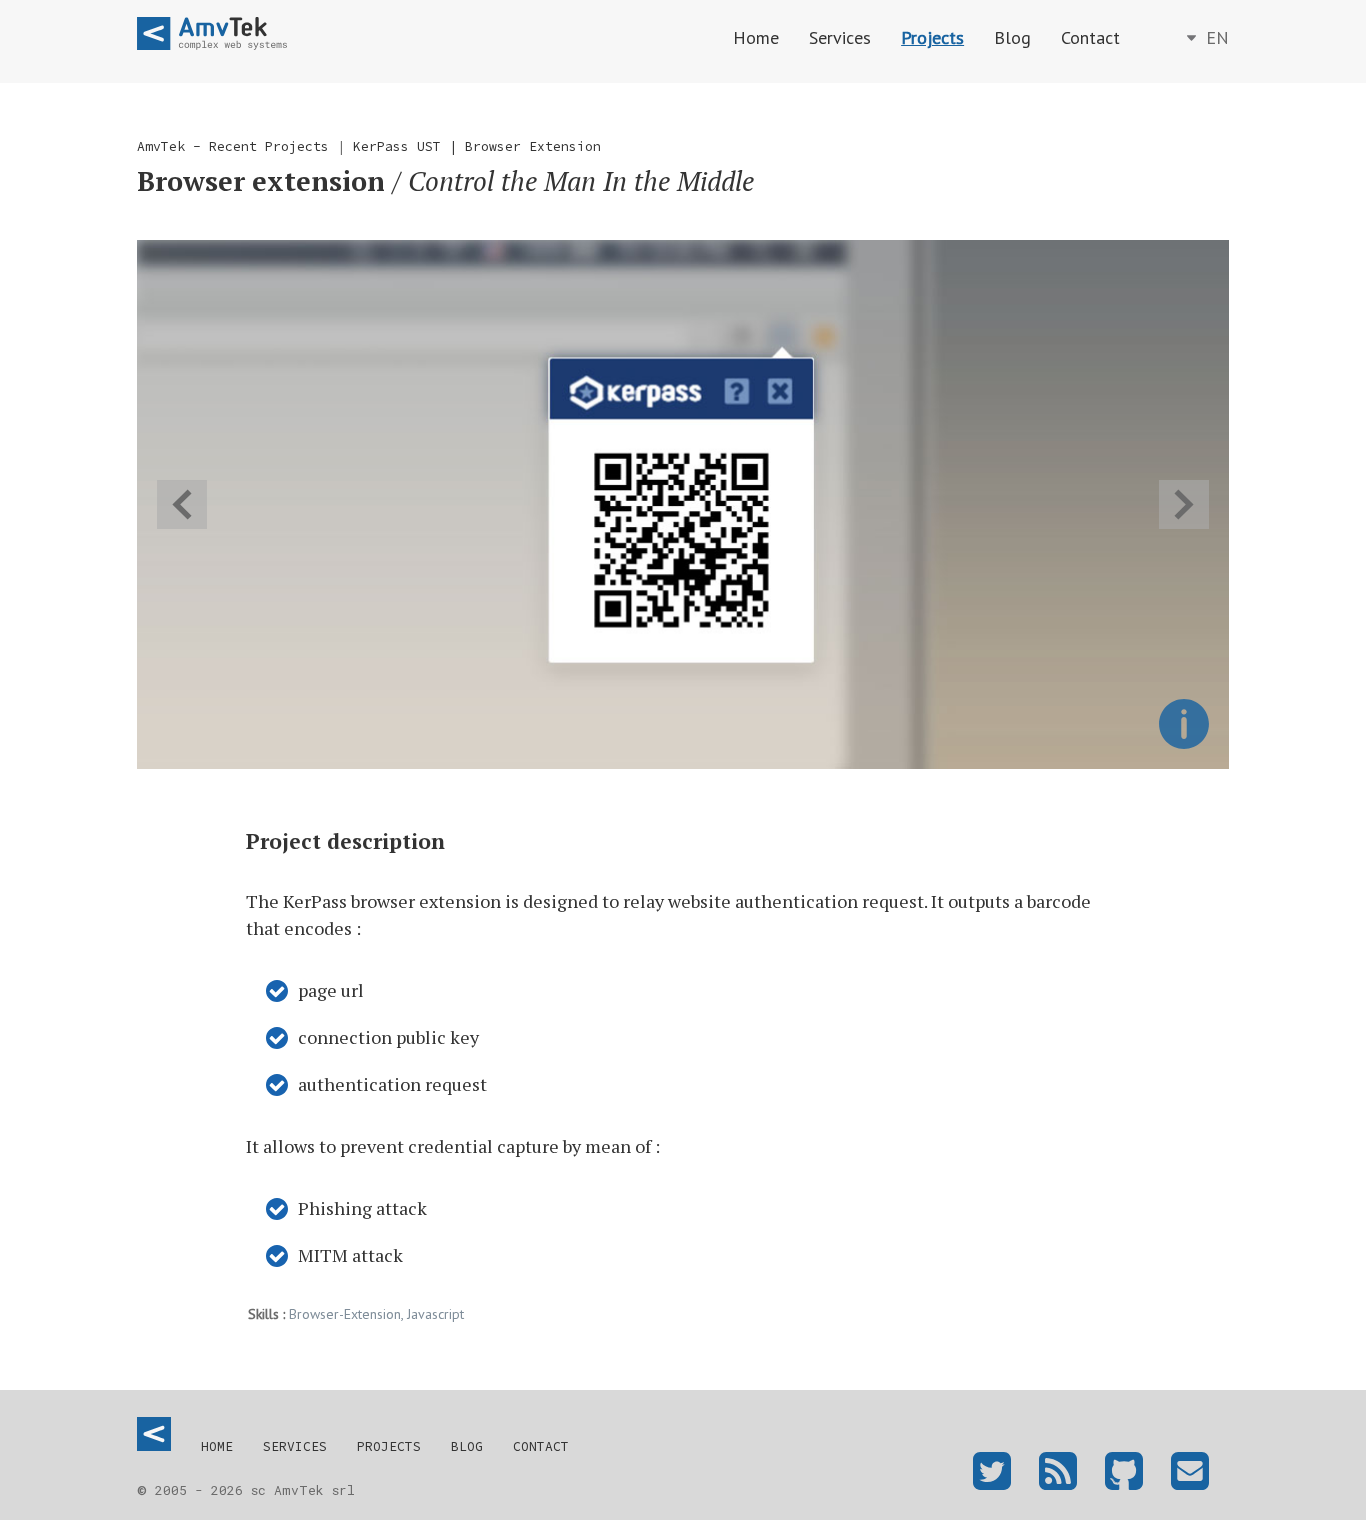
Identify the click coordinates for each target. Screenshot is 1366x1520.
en (1215, 37)
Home (756, 37)
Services (840, 37)
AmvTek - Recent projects (233, 146)
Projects (932, 37)
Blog (1012, 37)
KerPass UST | (409, 146)
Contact (1090, 37)
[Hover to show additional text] (1184, 724)
